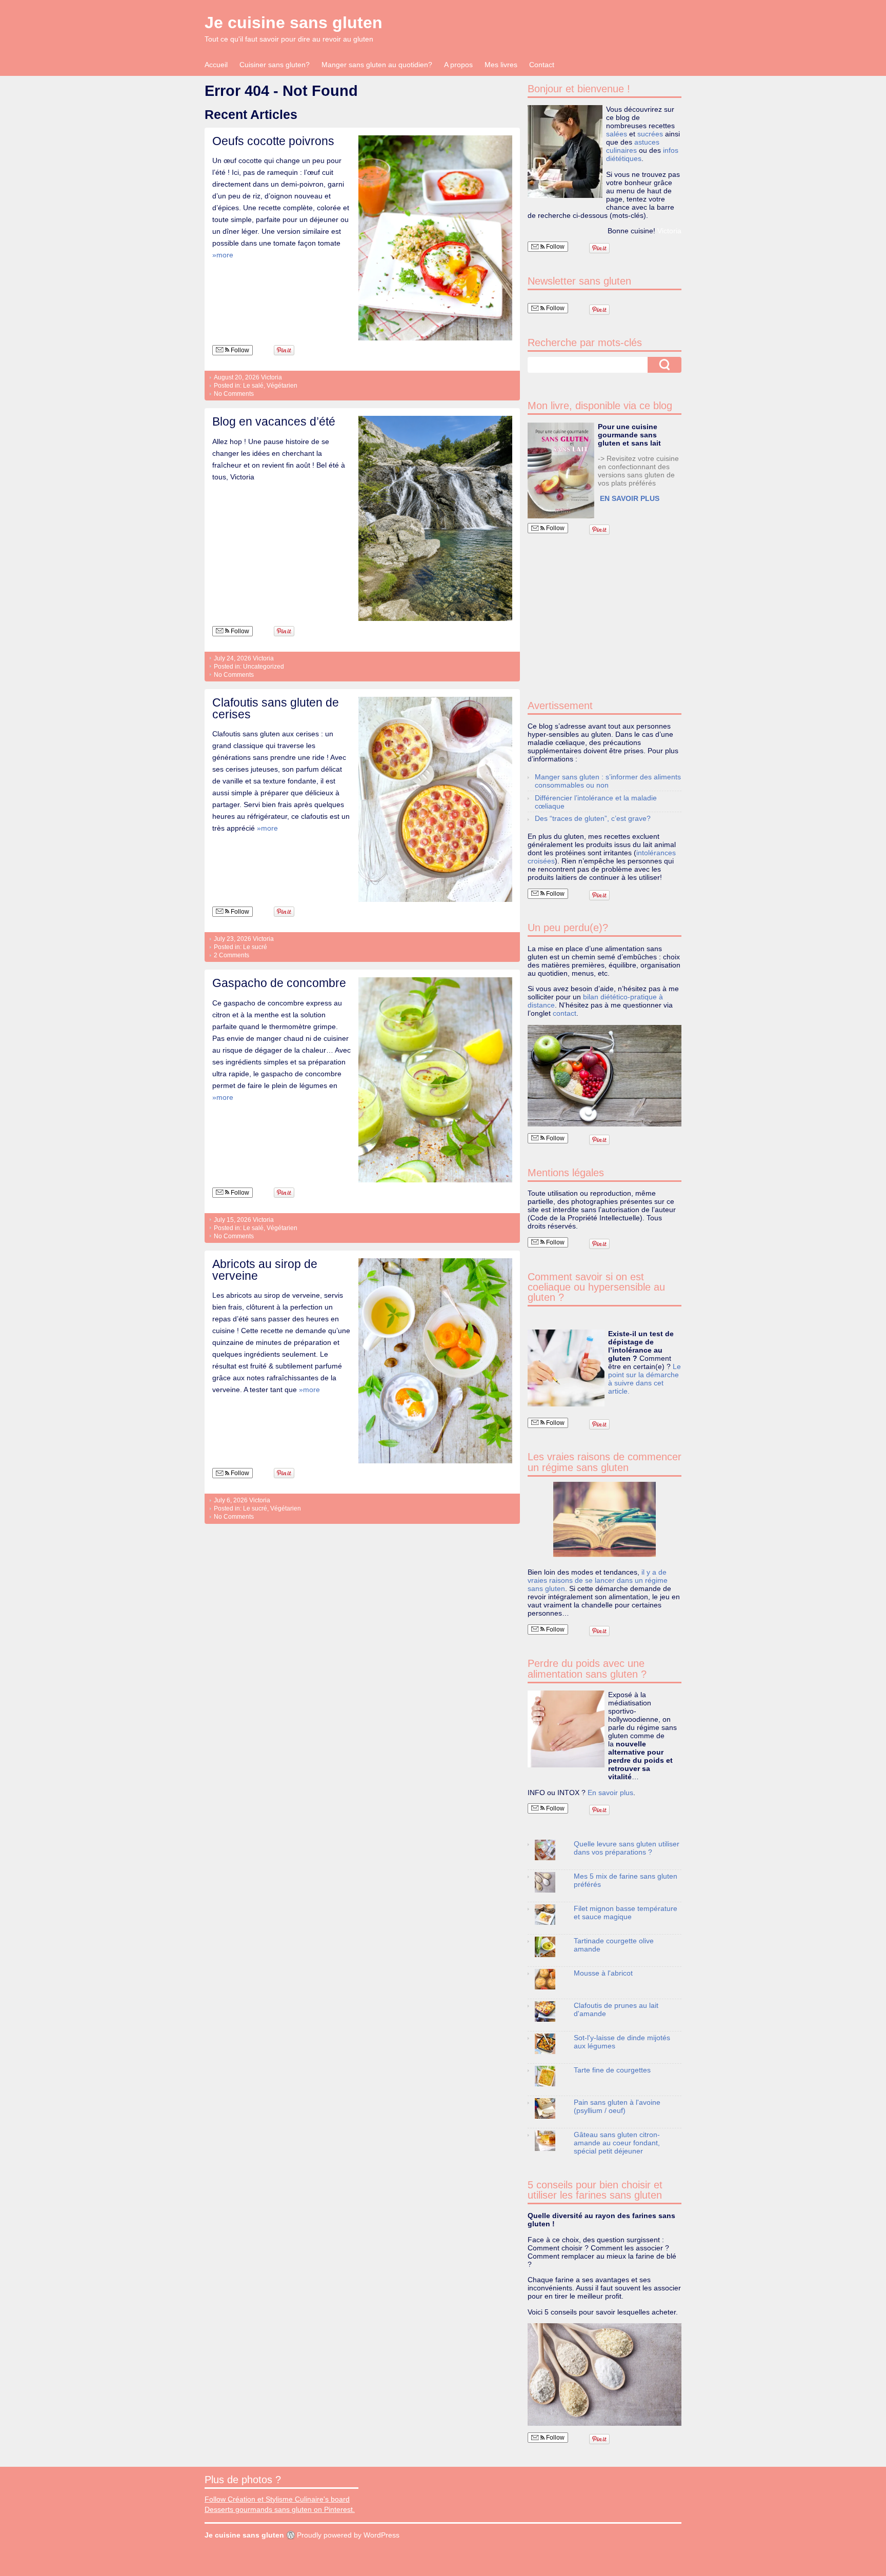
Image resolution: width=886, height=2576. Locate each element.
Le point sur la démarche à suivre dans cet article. (645, 1379)
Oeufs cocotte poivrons (273, 141)
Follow (239, 350)
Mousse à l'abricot (603, 1973)
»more (223, 255)
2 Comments (231, 955)
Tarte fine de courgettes (612, 2070)
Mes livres (501, 65)
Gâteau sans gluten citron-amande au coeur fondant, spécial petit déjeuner (617, 2143)
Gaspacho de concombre (279, 983)
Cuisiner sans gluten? (275, 65)
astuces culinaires (633, 146)
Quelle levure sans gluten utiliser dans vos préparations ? (627, 1848)
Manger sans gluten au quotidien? (377, 65)
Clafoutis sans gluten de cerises (276, 708)
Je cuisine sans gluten (294, 23)
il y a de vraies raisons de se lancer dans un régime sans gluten (598, 1580)
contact (565, 1013)
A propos (458, 65)
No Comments (234, 394)
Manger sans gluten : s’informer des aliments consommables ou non (608, 781)
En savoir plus (610, 1793)
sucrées (650, 134)
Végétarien (282, 386)
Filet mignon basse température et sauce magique (626, 1913)
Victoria (271, 377)
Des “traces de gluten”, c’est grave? (593, 818)
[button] (561, 470)
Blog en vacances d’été (274, 421)
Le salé (253, 386)
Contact (542, 65)
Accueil (216, 65)
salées (617, 134)
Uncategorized (264, 667)
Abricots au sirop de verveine (265, 1270)
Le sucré (255, 947)
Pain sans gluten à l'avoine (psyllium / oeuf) (617, 2106)
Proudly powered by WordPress (348, 2535)
